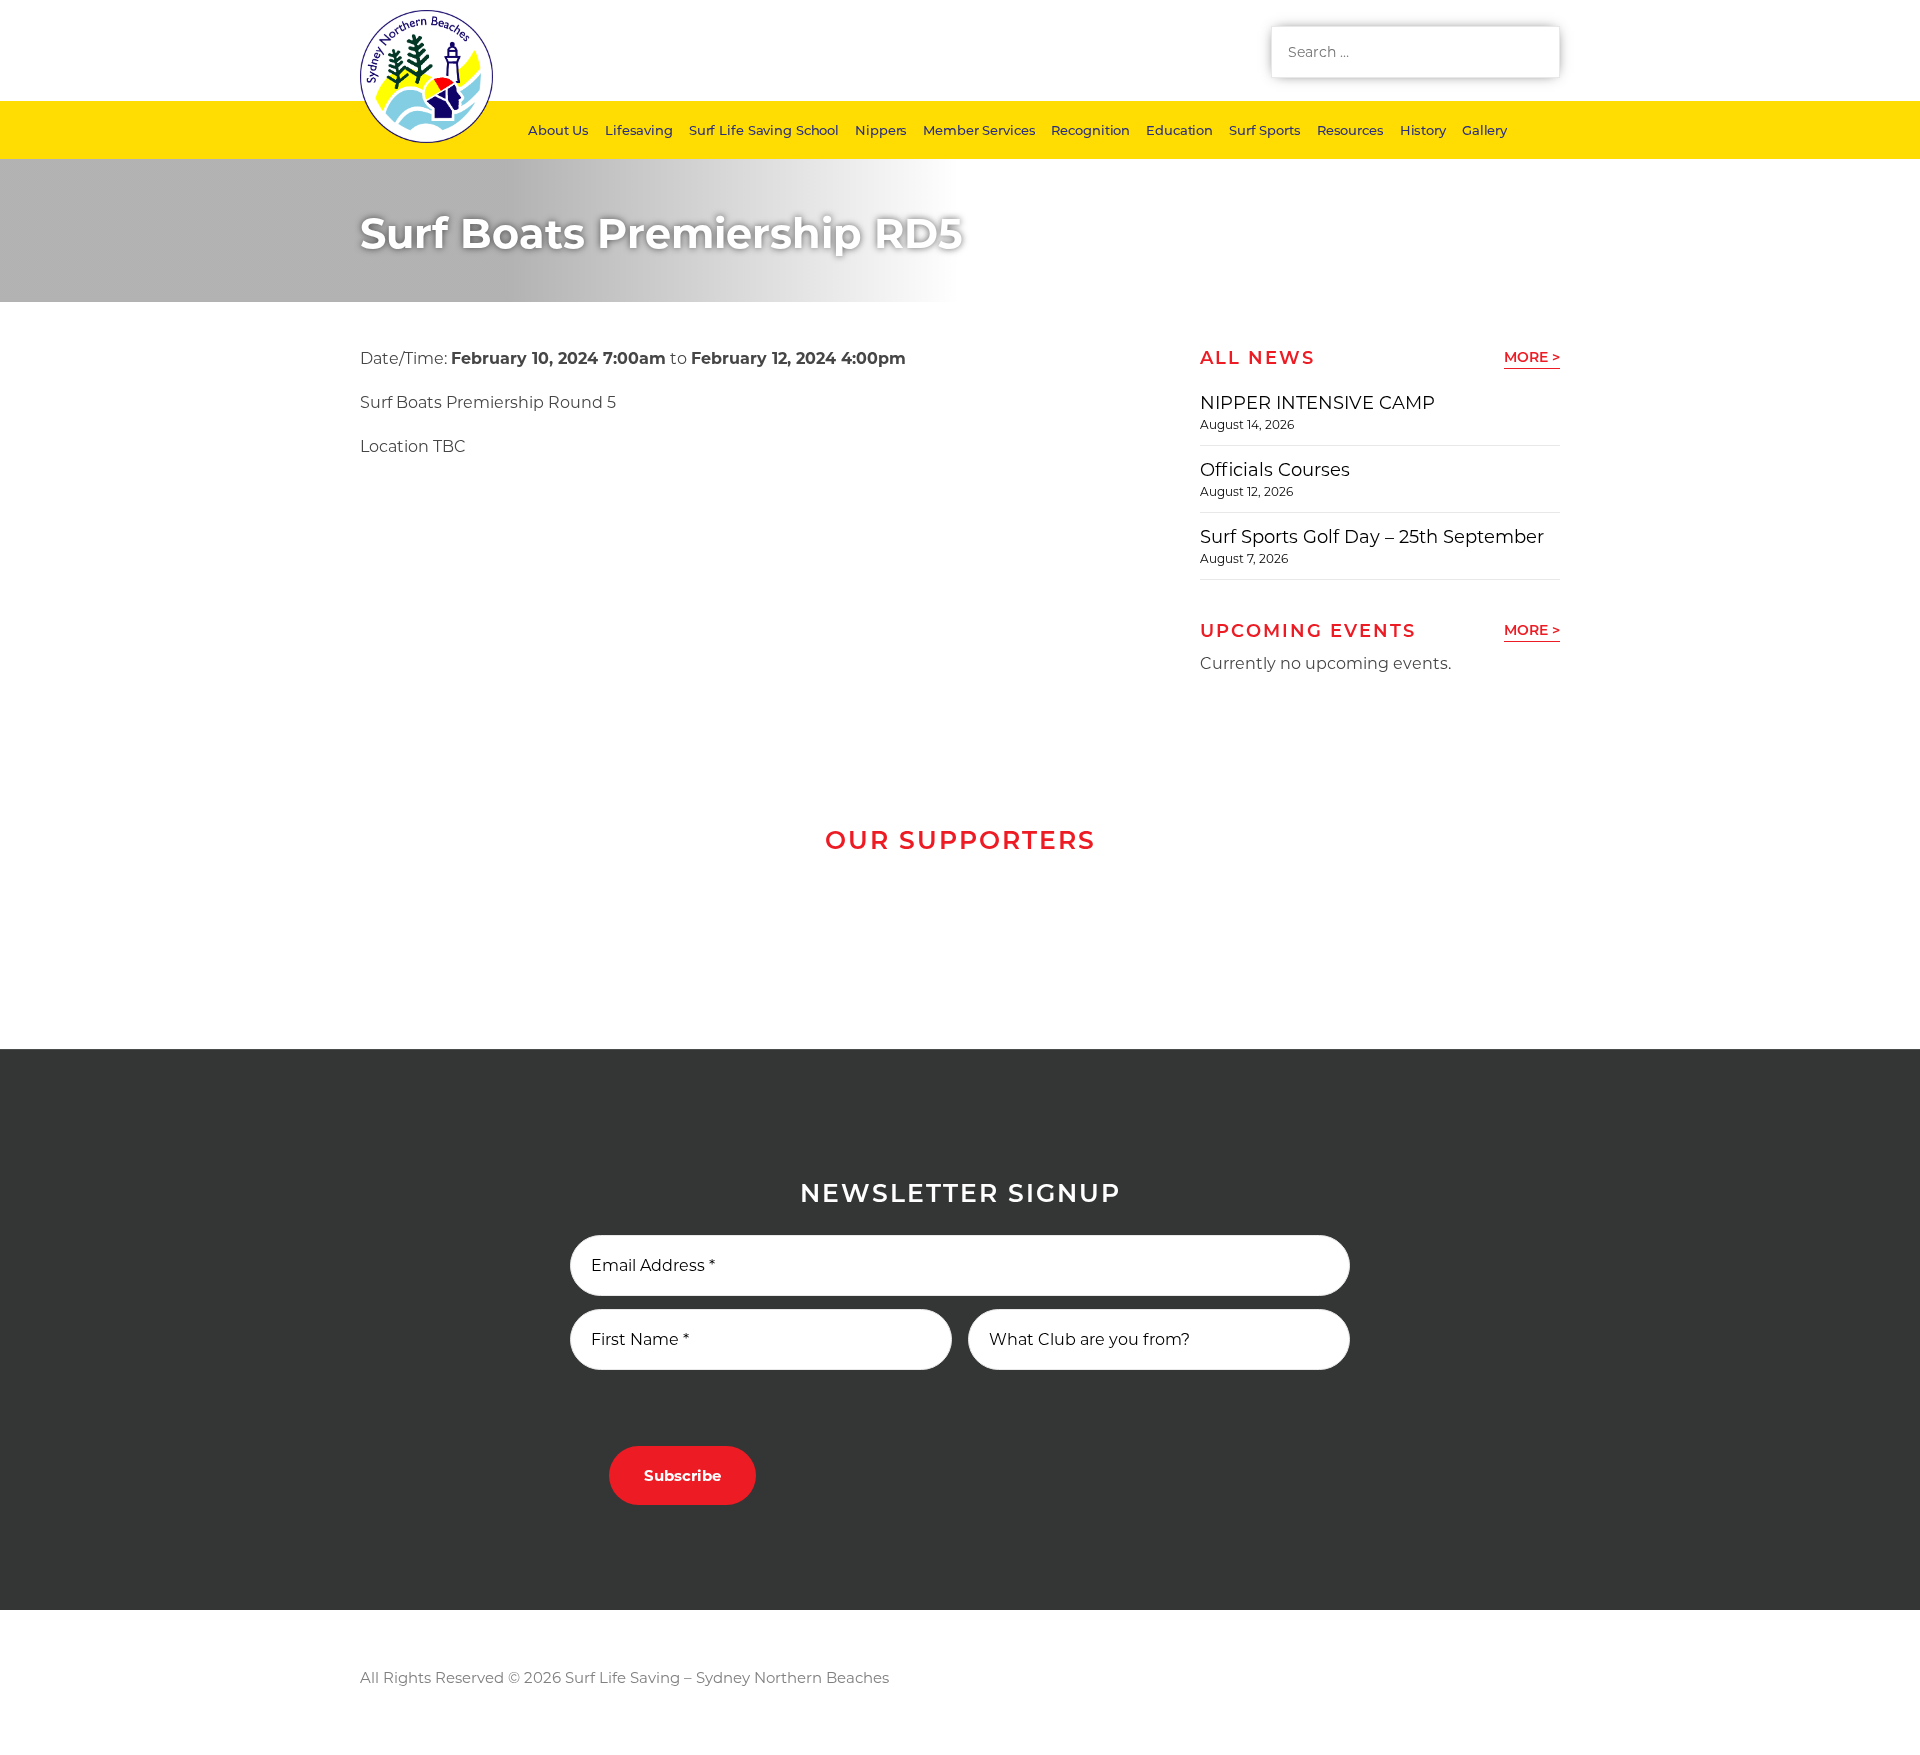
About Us (558, 130)
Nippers (881, 130)
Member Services (979, 130)
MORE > (1532, 357)
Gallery (1484, 130)
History (1423, 130)
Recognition (1090, 130)
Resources (1350, 130)
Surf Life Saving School (764, 130)
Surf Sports (1265, 130)
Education (1179, 130)
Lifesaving (639, 130)
